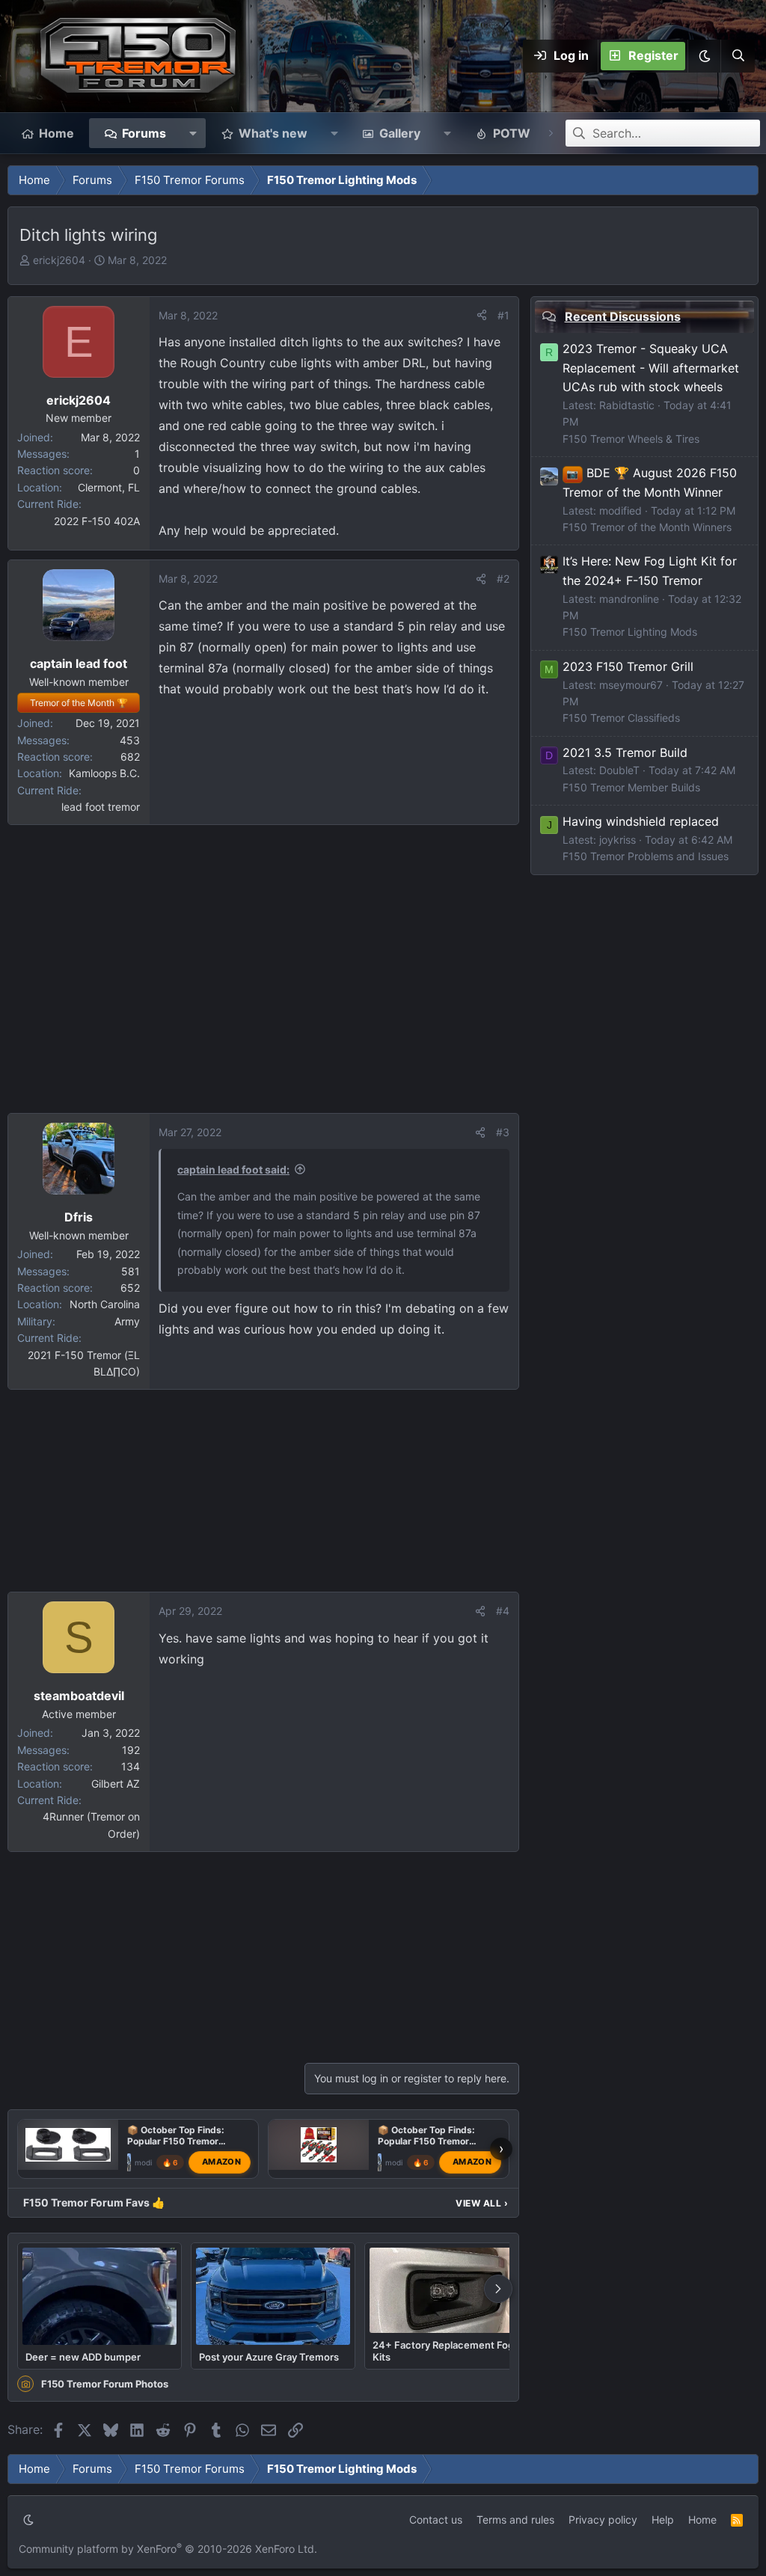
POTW (512, 133)
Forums (144, 133)
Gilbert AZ (116, 1784)
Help (663, 2520)
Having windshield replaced (641, 821)
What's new (273, 133)
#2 (503, 579)
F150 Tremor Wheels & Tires (631, 439)
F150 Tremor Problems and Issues (646, 856)
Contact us (436, 2520)
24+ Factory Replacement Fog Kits (443, 2351)
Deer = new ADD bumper (83, 2357)
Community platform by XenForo (168, 2549)
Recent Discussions (623, 316)
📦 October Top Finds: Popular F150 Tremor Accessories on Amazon (180, 2141)
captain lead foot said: (233, 1169)
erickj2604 (59, 260)
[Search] (738, 56)
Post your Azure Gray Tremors (269, 2357)
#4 (503, 1611)
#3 (503, 1132)
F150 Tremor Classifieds (621, 718)
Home (56, 133)
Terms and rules (515, 2520)
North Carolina (105, 1304)
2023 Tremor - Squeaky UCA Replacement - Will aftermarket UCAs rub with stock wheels (651, 368)
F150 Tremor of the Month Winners (647, 527)
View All (482, 2203)
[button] (704, 56)
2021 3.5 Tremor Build (625, 752)
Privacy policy (603, 2520)
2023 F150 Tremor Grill (628, 666)
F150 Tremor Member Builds (631, 787)
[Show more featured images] (498, 2289)
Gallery (400, 133)
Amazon (221, 2162)
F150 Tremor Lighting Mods (630, 632)
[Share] (482, 316)
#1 (503, 315)
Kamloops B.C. (104, 773)
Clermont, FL (109, 487)
